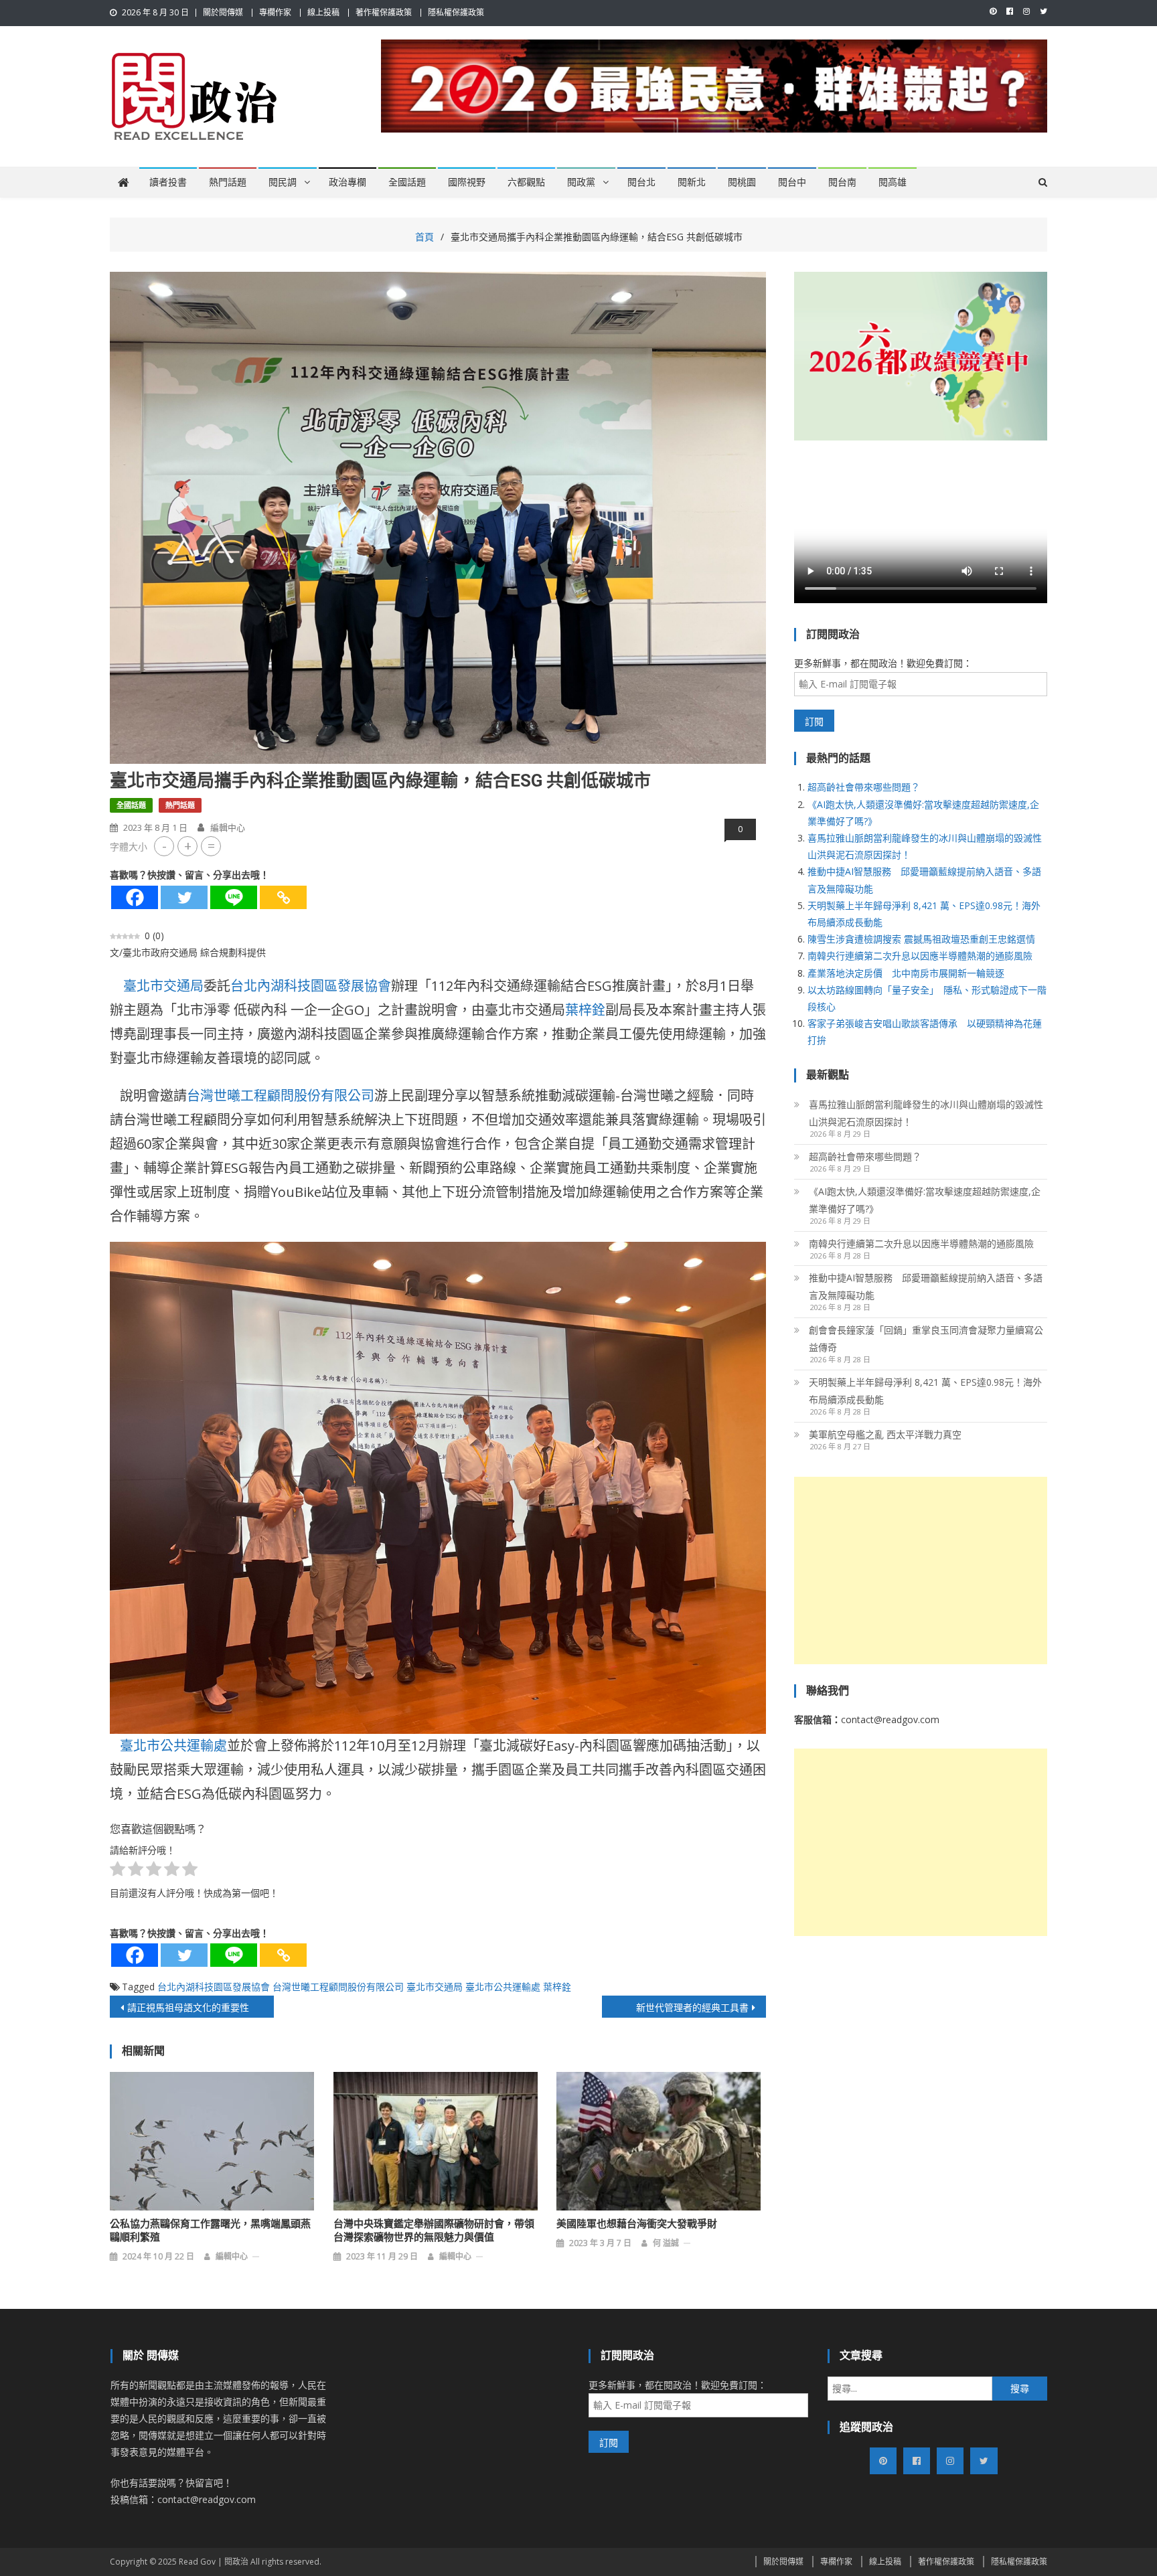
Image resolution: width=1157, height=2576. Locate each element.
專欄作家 (275, 12)
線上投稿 (323, 12)
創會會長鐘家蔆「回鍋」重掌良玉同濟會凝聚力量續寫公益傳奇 (926, 1339)
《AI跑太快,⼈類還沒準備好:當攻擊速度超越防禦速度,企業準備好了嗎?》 (925, 1200)
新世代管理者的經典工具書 (692, 2007)
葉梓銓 (585, 1010)
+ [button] (188, 846)
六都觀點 (526, 182)
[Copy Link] (283, 897)
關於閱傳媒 (223, 12)
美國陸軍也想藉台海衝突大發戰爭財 (637, 2224)
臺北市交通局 (163, 986)
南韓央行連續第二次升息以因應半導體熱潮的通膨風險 (920, 956)
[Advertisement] (921, 1571)
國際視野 (467, 182)
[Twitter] (184, 897)
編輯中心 (228, 827)
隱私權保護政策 (456, 12)
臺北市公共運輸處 (173, 1746)
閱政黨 (581, 182)
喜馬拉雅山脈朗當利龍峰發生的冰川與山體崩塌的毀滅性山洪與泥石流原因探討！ (926, 1113)
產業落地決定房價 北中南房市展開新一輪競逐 (906, 973)
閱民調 (283, 182)
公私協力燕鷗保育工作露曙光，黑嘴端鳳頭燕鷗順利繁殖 (210, 2231)
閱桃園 (742, 182)
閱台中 (792, 182)
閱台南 (842, 182)
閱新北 (692, 182)
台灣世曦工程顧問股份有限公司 (281, 1096)
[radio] (118, 1871)
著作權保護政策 (384, 12)
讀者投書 (168, 182)
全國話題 (407, 182)
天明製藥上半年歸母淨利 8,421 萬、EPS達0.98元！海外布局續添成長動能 (925, 1391)
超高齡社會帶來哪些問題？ (864, 787)
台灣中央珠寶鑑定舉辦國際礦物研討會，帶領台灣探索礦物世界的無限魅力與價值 (434, 2231)
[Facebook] (135, 897)
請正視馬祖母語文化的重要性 (188, 2007)
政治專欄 (348, 182)
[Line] (234, 897)
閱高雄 (893, 182)
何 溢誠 (666, 2243)
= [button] (211, 846)
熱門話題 (228, 182)
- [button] (164, 846)
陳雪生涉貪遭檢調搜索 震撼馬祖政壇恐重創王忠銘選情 (921, 939)
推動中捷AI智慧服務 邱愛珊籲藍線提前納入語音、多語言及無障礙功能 (926, 1286)
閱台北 (641, 182)
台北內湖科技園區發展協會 (311, 986)
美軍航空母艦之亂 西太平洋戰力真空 (885, 1434)
